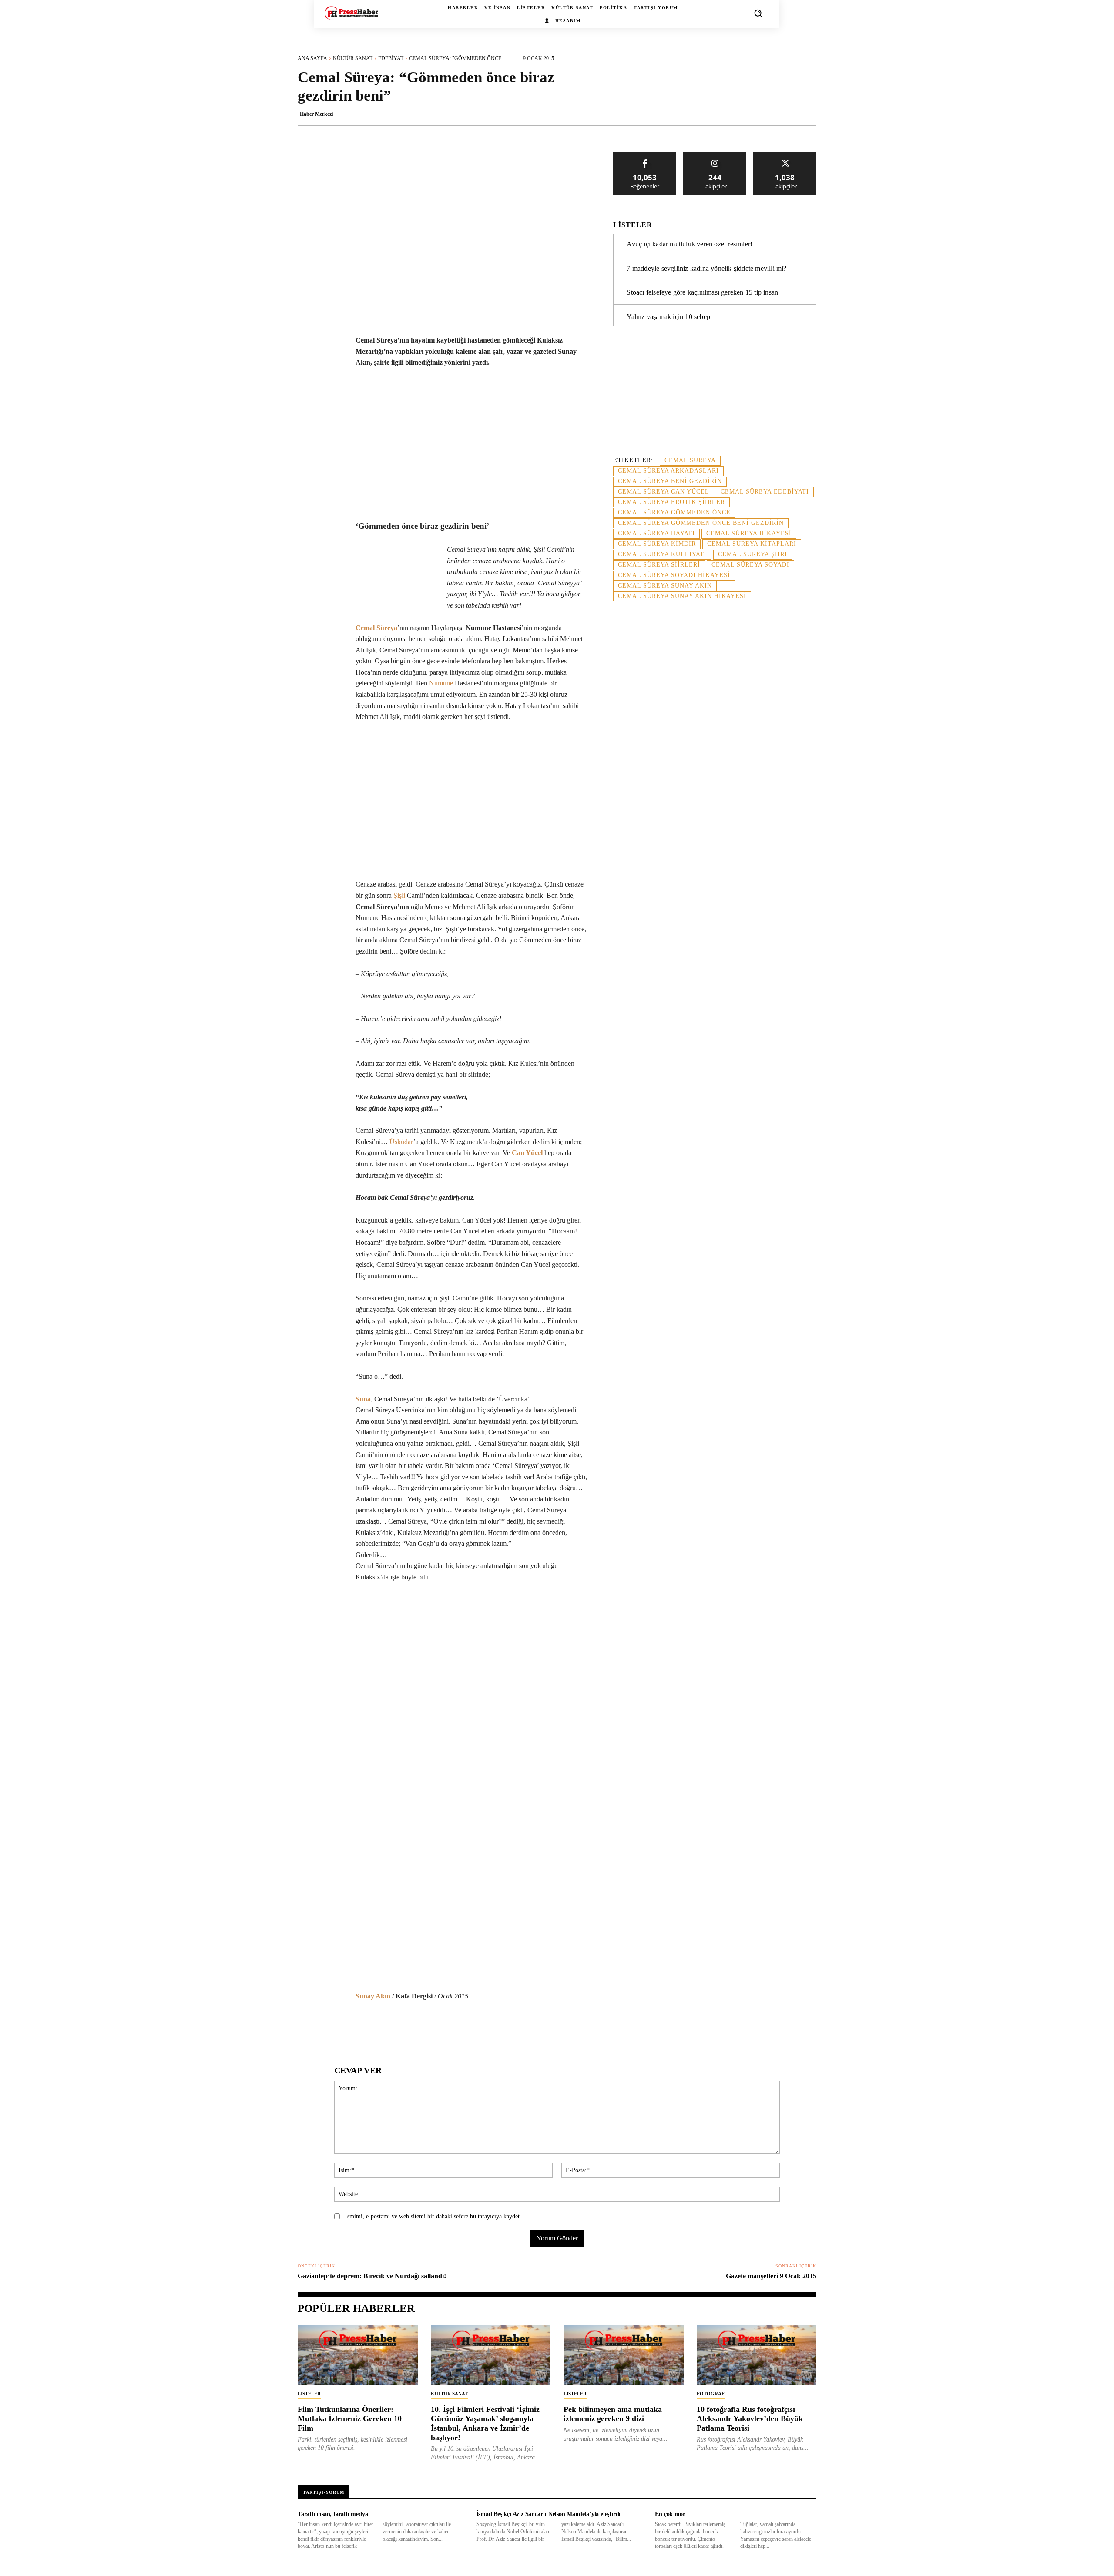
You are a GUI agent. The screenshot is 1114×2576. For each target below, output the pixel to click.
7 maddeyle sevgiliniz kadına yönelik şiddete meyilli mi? (706, 268)
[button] (758, 13)
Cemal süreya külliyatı (662, 554)
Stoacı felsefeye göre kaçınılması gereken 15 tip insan (702, 292)
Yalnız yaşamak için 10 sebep (668, 317)
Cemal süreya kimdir (657, 544)
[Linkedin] (419, 2029)
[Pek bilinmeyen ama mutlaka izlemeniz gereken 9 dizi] (624, 2355)
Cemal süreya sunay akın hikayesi (682, 596)
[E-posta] (459, 2029)
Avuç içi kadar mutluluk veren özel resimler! (690, 244)
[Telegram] (479, 2029)
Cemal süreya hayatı (656, 533)
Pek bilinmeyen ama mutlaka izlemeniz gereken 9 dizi (613, 2414)
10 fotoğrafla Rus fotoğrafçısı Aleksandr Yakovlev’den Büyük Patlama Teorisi (750, 2419)
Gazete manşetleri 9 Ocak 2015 (771, 2276)
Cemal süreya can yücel (664, 492)
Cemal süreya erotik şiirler (671, 502)
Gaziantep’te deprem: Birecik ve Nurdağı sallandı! (372, 2276)
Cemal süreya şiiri (753, 554)
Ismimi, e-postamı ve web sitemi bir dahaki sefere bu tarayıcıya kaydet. (433, 2216)
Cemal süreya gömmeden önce (674, 512)
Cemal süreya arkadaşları (668, 471)
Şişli (399, 895)
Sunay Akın (373, 1996)
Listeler (309, 2394)
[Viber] (499, 2029)
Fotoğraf (711, 2394)
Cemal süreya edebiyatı (765, 492)
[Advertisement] (715, 396)
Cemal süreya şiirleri (659, 565)
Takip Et (715, 155)
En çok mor (670, 2514)
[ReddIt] (439, 2029)
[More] (807, 92)
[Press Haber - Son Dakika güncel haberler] (351, 13)
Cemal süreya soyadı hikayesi (674, 575)
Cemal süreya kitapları (752, 544)
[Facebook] (359, 2029)
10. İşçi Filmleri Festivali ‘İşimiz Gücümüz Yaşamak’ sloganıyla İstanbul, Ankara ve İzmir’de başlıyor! (485, 2423)
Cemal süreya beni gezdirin (670, 481)
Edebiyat (391, 58)
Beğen (645, 155)
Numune (441, 683)
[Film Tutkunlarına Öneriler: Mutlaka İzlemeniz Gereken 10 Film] (358, 2355)
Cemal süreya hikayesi (749, 533)
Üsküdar (401, 1142)
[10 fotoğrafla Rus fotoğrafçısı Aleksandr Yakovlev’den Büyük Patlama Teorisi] (757, 2355)
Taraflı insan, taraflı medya (333, 2514)
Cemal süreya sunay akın (665, 586)
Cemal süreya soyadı (750, 565)
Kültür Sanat (353, 58)
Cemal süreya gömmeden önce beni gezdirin (701, 523)
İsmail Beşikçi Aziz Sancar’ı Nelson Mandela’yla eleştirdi (549, 2514)
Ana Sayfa (312, 58)
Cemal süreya (690, 460)
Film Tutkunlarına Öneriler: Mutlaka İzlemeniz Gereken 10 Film (350, 2419)
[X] (379, 2029)
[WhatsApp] (399, 2029)
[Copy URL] (519, 2029)
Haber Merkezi (316, 114)
